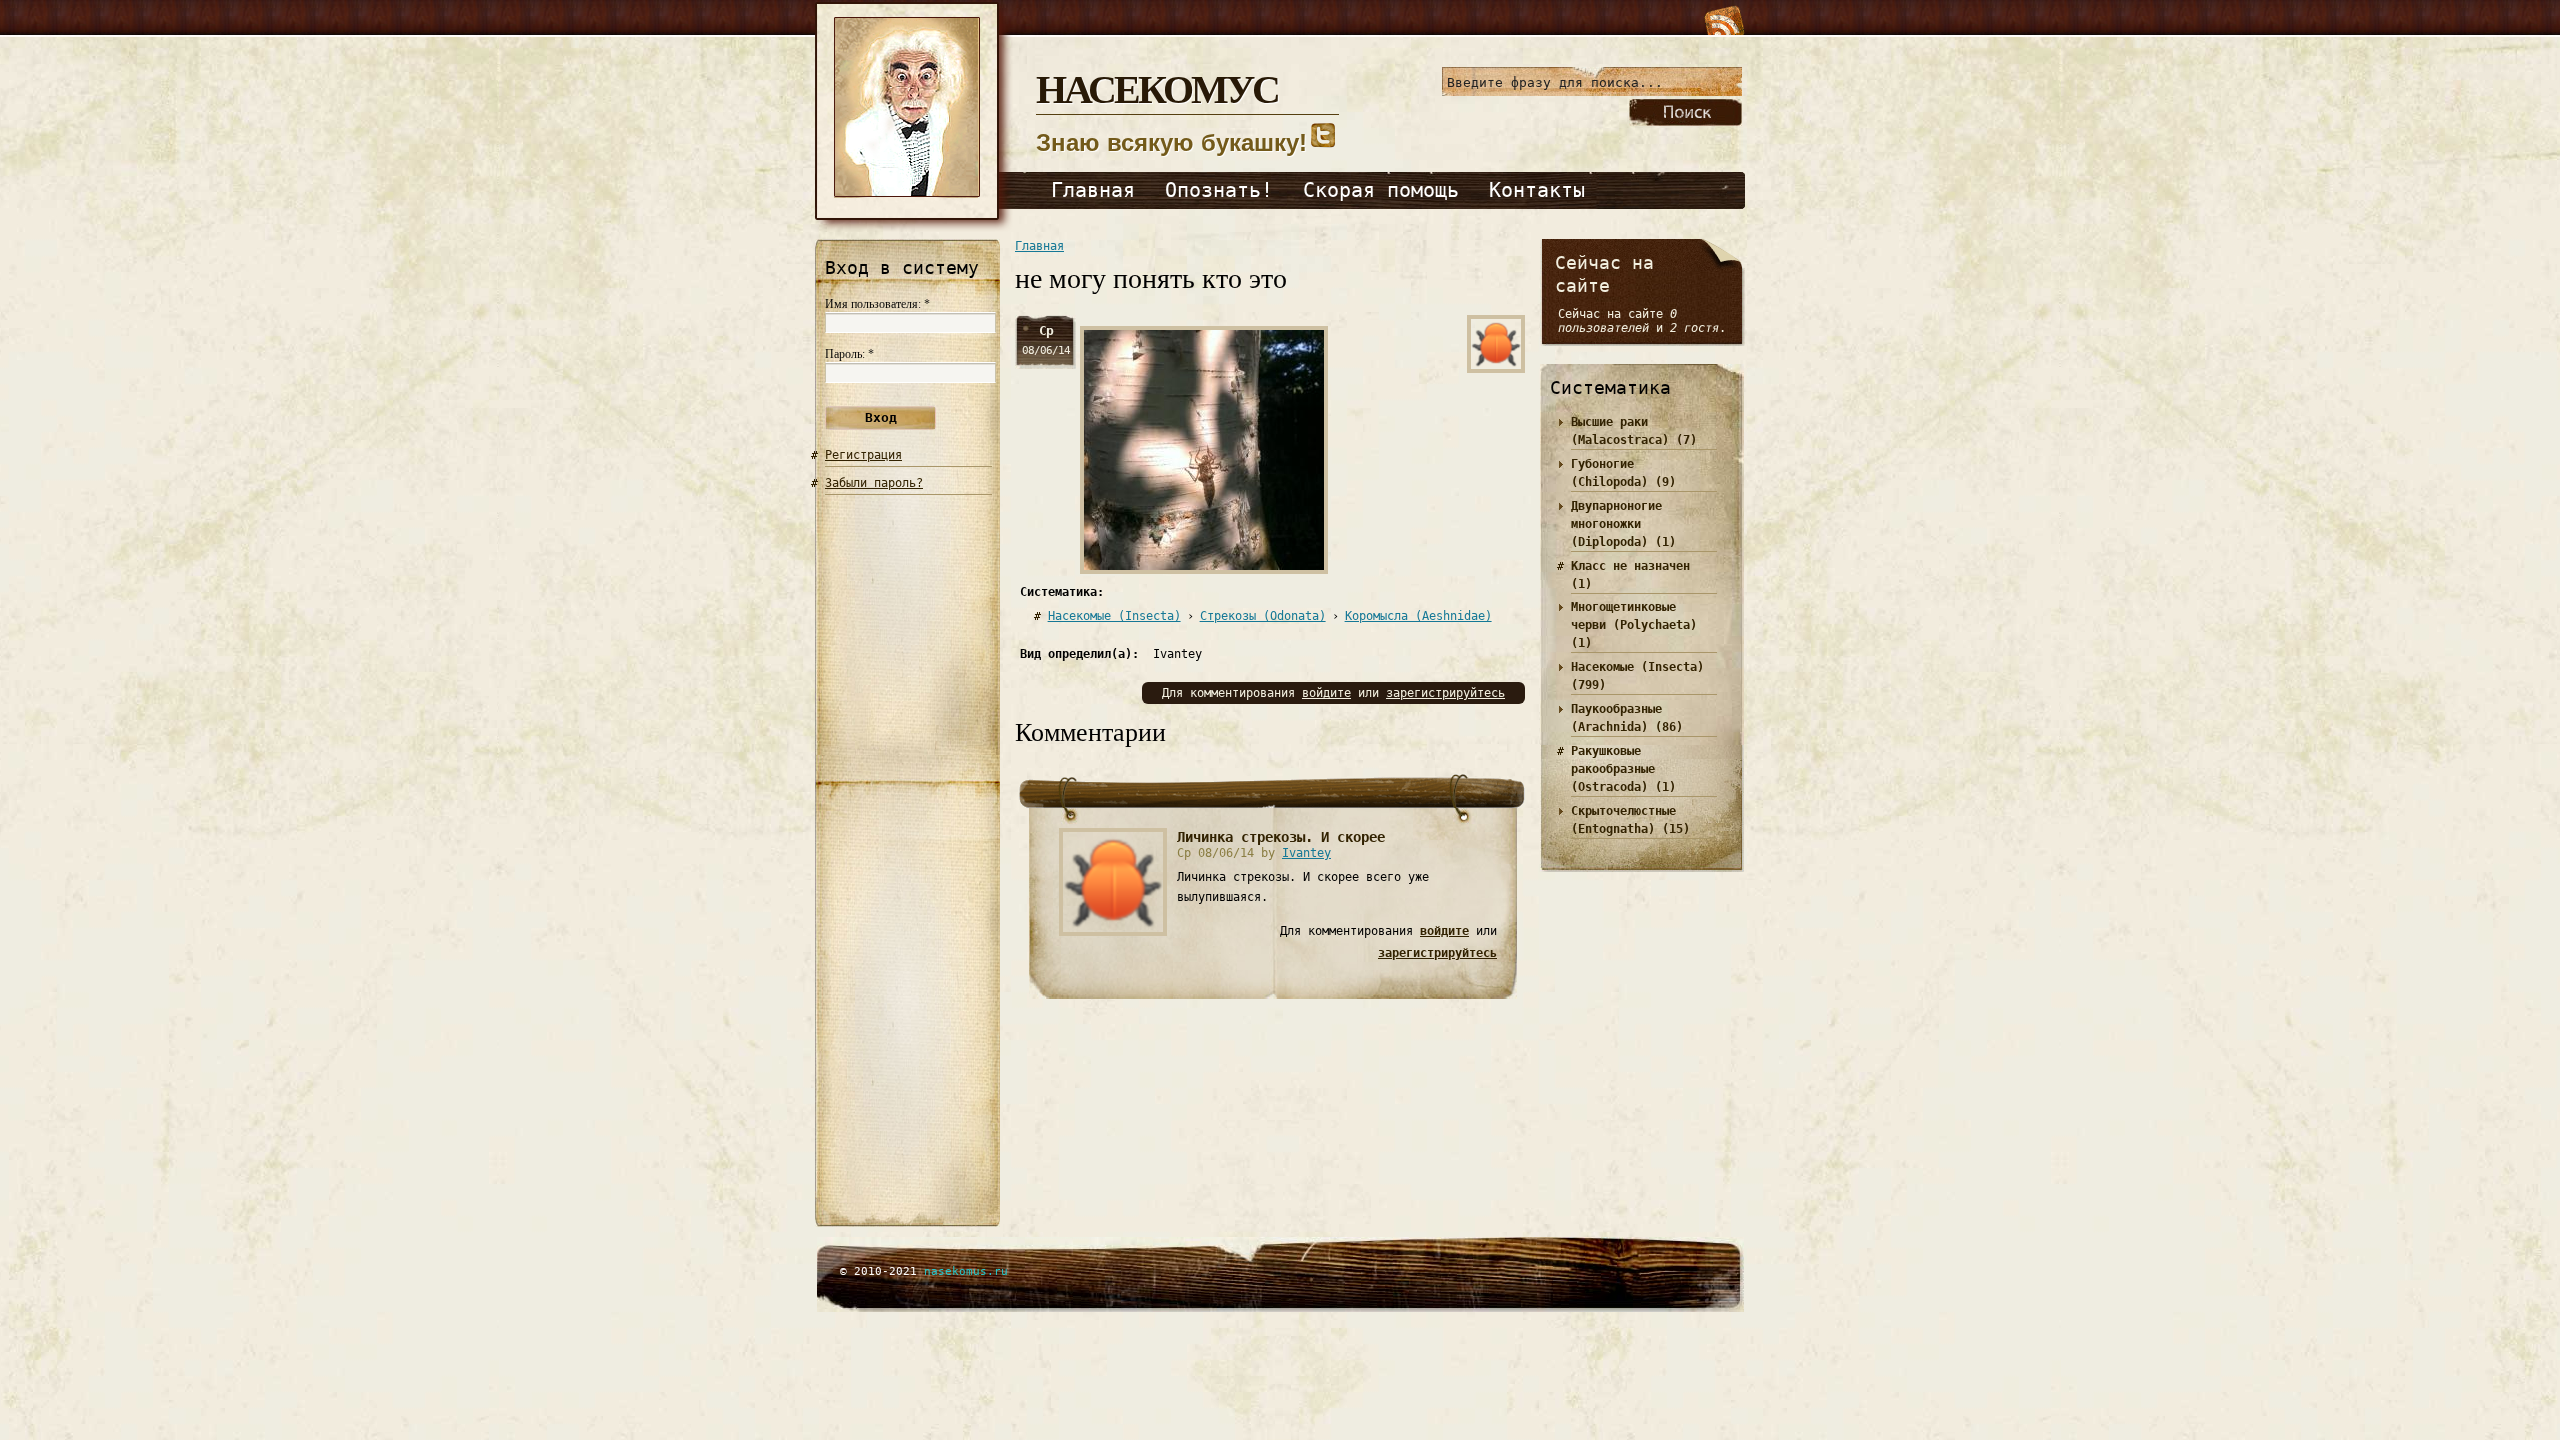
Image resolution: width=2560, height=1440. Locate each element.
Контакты (1537, 190)
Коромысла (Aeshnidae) (1418, 616)
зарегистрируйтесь (1445, 693)
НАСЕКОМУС (1157, 87)
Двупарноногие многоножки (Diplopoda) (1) (1623, 524)
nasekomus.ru (966, 1271)
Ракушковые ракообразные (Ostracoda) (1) (1623, 769)
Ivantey (1306, 853)
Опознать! (1219, 190)
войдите (1326, 693)
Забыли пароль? (874, 483)
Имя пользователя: (877, 304)
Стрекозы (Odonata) (1263, 616)
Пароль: (849, 354)
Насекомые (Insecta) (1114, 616)
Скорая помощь (1381, 190)
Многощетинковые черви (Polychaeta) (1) (1634, 625)
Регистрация (863, 455)
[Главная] (915, 228)
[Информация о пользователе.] (1113, 928)
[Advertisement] (908, 863)
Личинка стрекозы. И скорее (1281, 837)
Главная (1093, 190)
